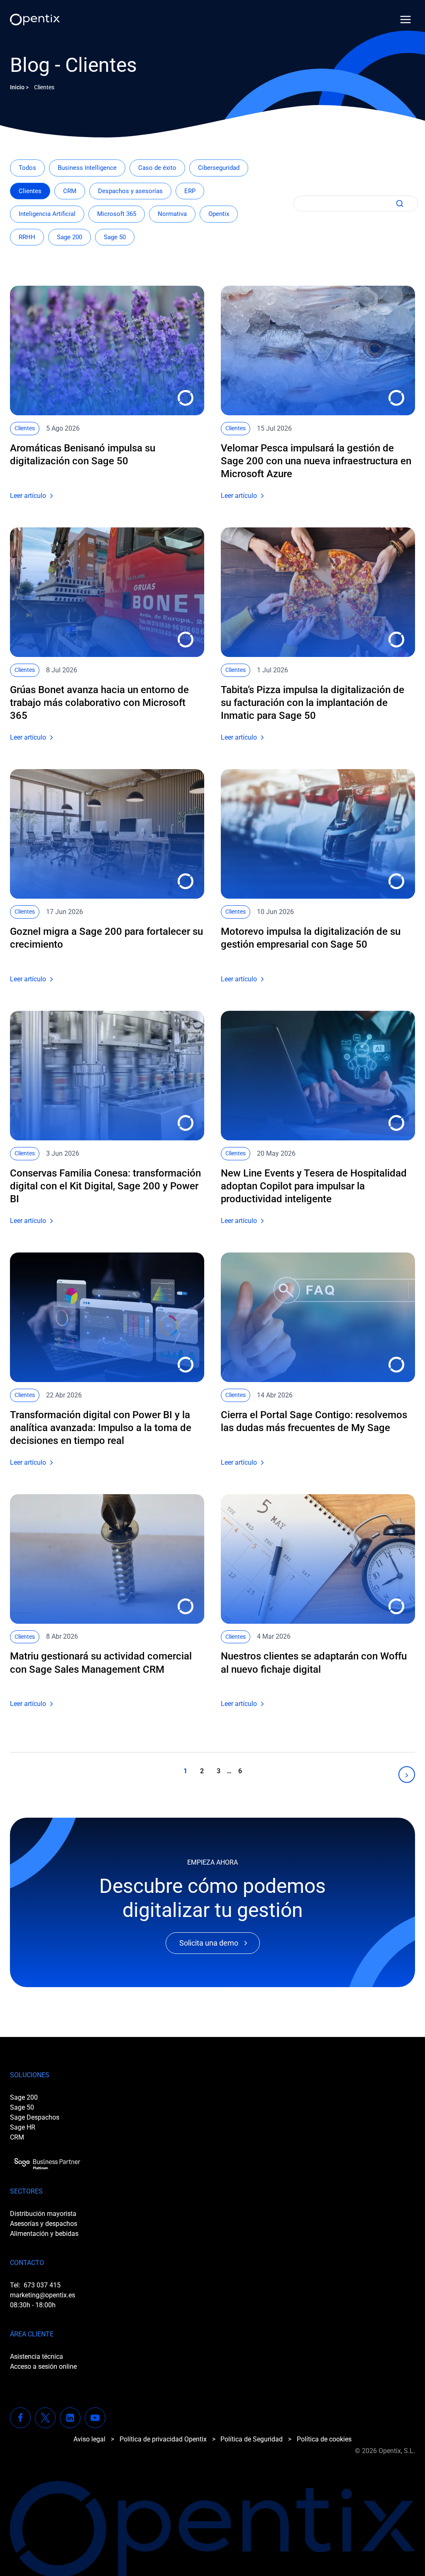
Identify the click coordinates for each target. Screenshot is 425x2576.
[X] (45, 2418)
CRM (70, 191)
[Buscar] (398, 203)
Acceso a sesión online (43, 2366)
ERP (190, 191)
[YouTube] (95, 2418)
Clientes (30, 191)
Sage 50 (115, 237)
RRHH (27, 237)
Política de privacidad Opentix (163, 2439)
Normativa (172, 214)
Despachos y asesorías (130, 191)
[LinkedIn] (70, 2418)
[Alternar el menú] (405, 20)
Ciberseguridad (219, 168)
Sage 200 (70, 237)
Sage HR (23, 2127)
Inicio (17, 87)
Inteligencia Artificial (47, 214)
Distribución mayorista (43, 2214)
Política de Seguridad (252, 2439)
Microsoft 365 (117, 214)
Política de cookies (324, 2439)
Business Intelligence (87, 168)
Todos (27, 168)
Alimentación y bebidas (44, 2234)
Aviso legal (89, 2439)
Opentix (219, 214)
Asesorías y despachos (44, 2224)
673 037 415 (42, 2285)
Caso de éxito (157, 168)
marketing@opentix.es (43, 2295)
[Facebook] (20, 2418)
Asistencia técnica (37, 2357)
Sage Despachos (35, 2117)
